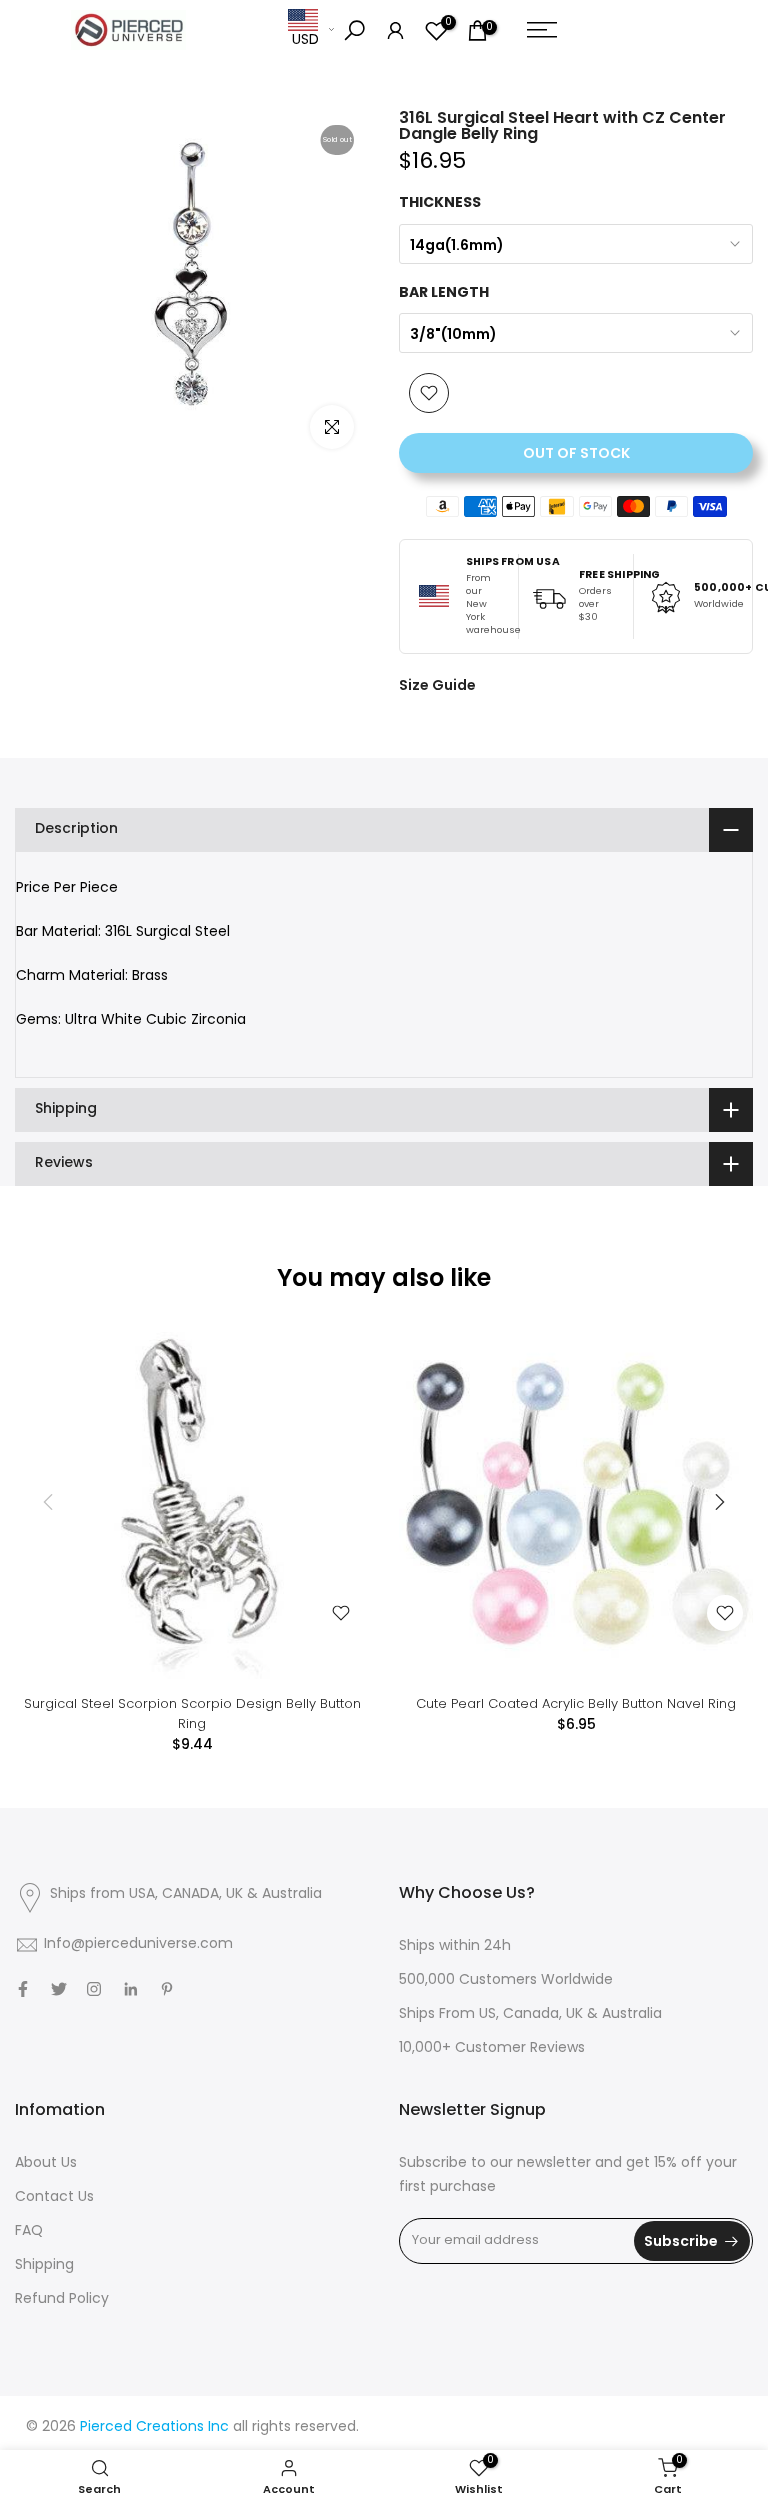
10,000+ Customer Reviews (492, 2048)
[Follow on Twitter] (59, 1989)
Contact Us (54, 2197)
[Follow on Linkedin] (130, 1989)
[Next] (718, 1502)
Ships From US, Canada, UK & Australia (530, 2014)
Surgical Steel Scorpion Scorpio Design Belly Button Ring (192, 1713)
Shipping (44, 2265)
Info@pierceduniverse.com (138, 1944)
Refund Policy (62, 2299)
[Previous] (50, 1502)
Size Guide (437, 685)
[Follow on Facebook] (23, 1989)
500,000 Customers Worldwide (506, 1980)
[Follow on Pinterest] (167, 1989)
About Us (46, 2163)
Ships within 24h (455, 1946)
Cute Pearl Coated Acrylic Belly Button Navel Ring (576, 1703)
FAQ (29, 2231)
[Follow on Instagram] (94, 1989)
